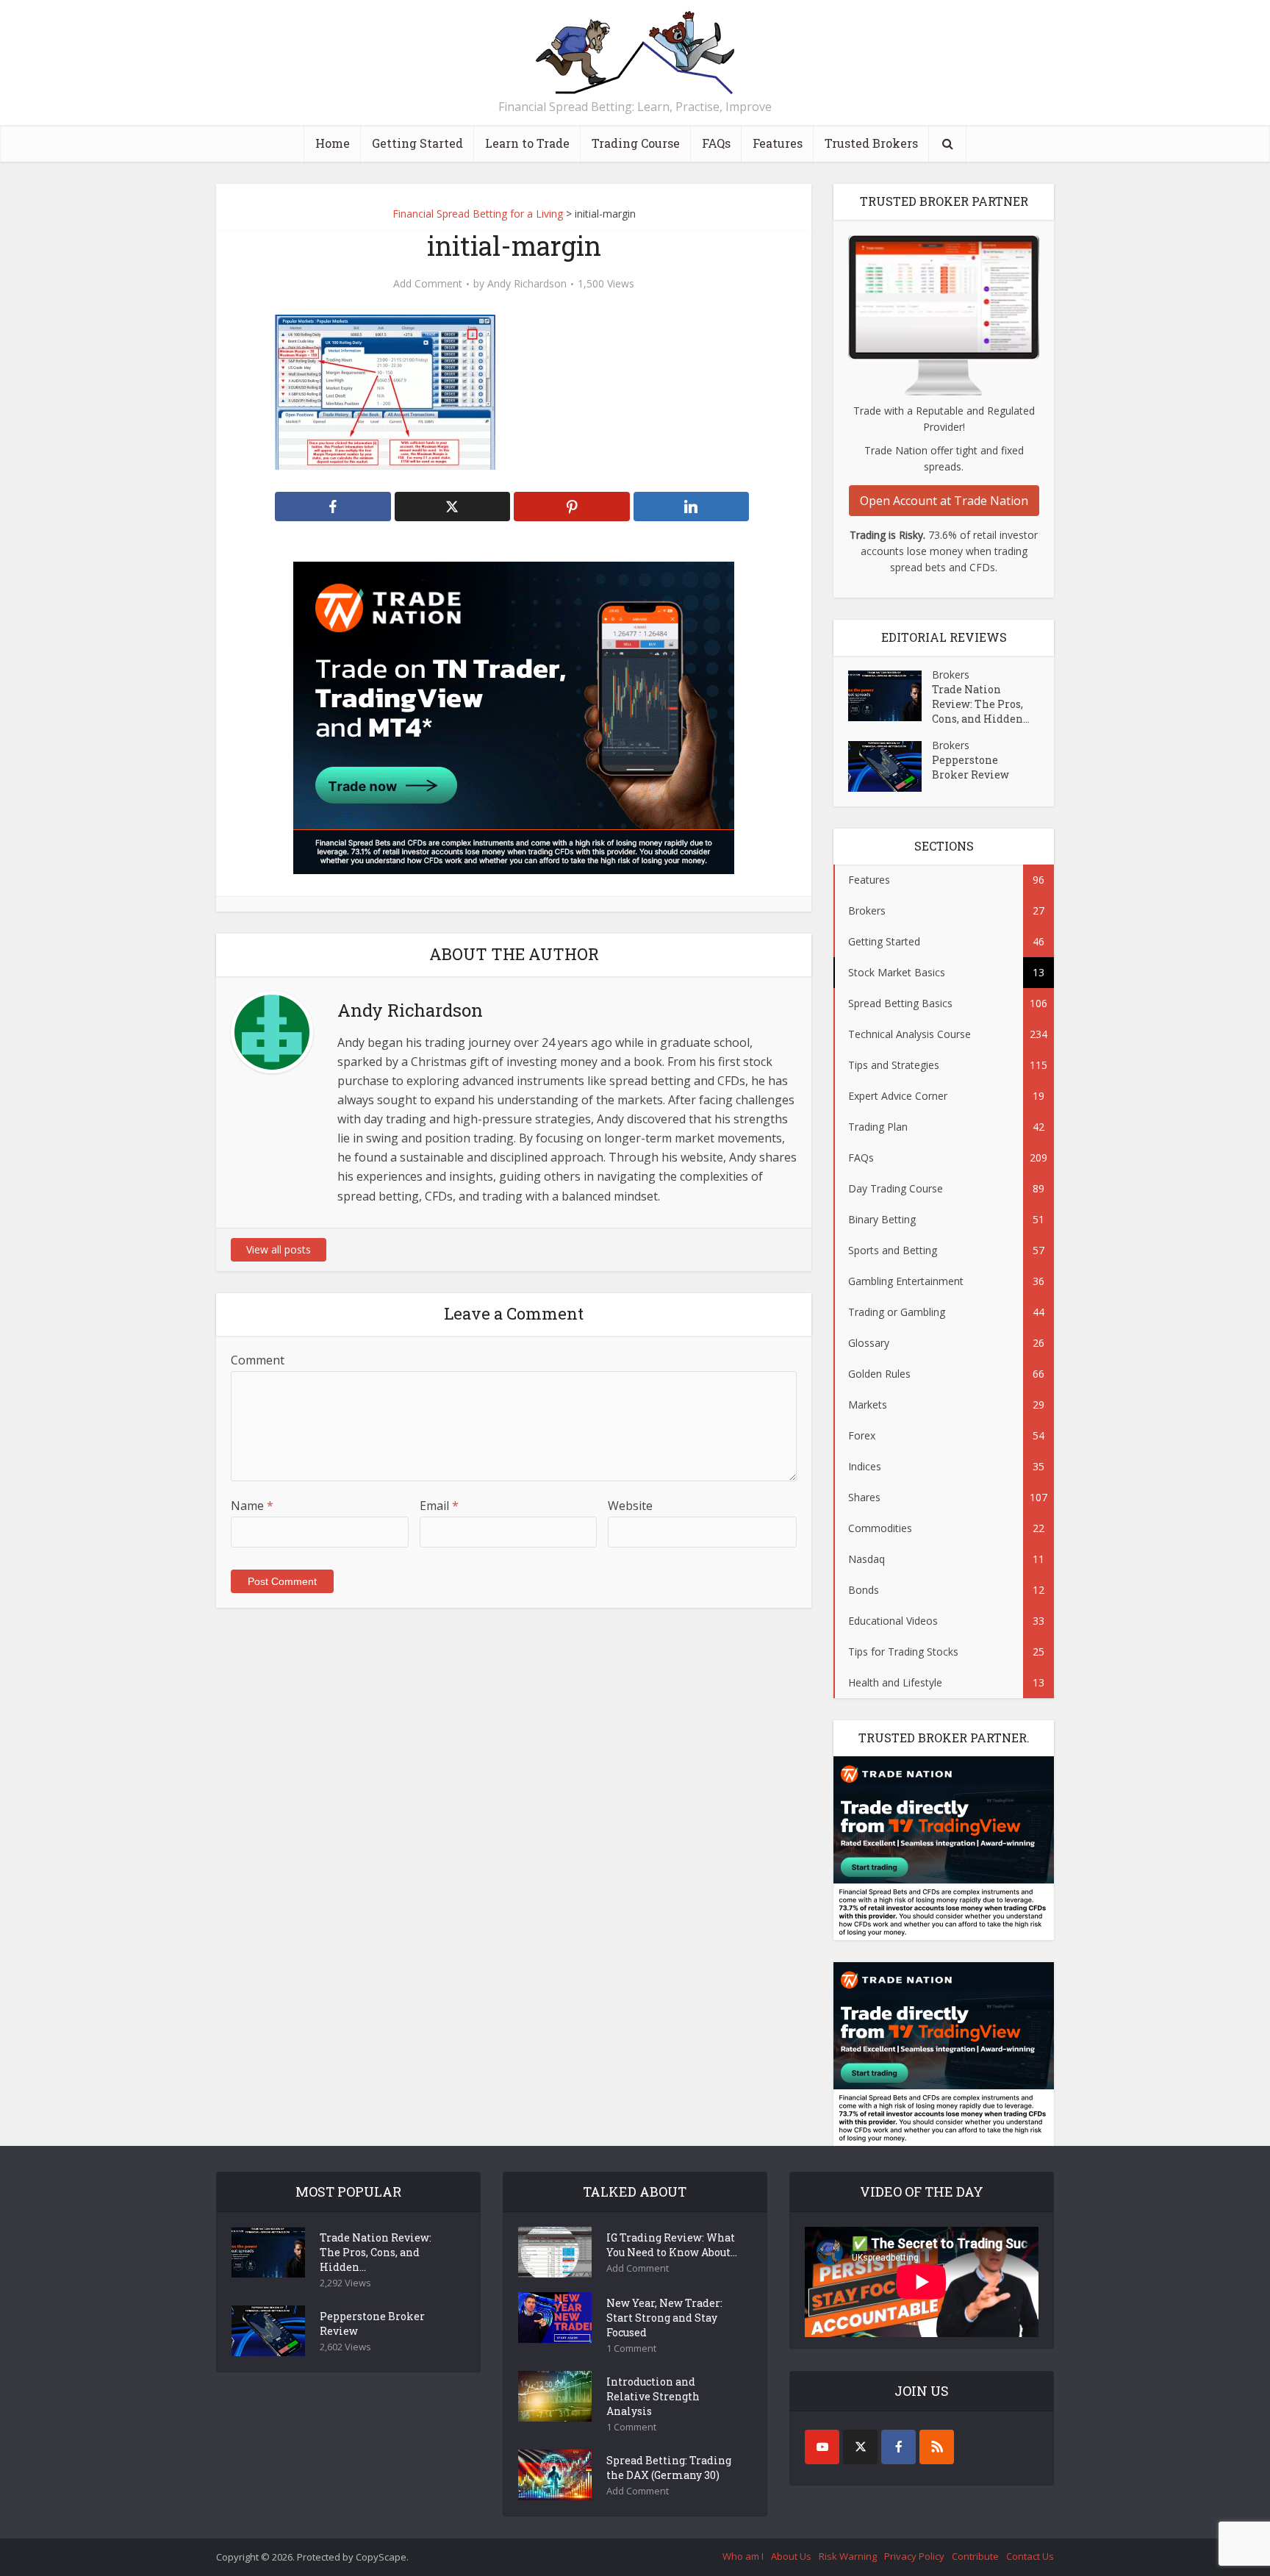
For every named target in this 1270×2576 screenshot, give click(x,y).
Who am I (743, 2556)
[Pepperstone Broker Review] (890, 766)
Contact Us (1030, 2556)
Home (333, 143)
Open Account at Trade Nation (944, 501)
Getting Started (417, 143)
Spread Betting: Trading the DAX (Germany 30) (669, 2468)
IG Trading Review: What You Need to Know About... (672, 2245)
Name (252, 1506)
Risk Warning (848, 2556)
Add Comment (428, 284)
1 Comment (631, 2348)
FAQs (716, 143)
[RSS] (937, 2447)
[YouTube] (822, 2447)
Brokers (951, 675)
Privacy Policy (914, 2556)
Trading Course (636, 143)
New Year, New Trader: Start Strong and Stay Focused (664, 2318)
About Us (791, 2556)
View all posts (279, 1249)
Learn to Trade (527, 143)
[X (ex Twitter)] (860, 2447)
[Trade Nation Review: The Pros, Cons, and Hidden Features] (890, 696)
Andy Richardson (527, 284)
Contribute (975, 2556)
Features (778, 143)
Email (439, 1506)
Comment (258, 1360)
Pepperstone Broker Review (971, 767)
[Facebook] (898, 2447)
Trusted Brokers (871, 143)
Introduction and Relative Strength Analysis (653, 2396)
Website (630, 1506)
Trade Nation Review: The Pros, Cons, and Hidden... (981, 704)
